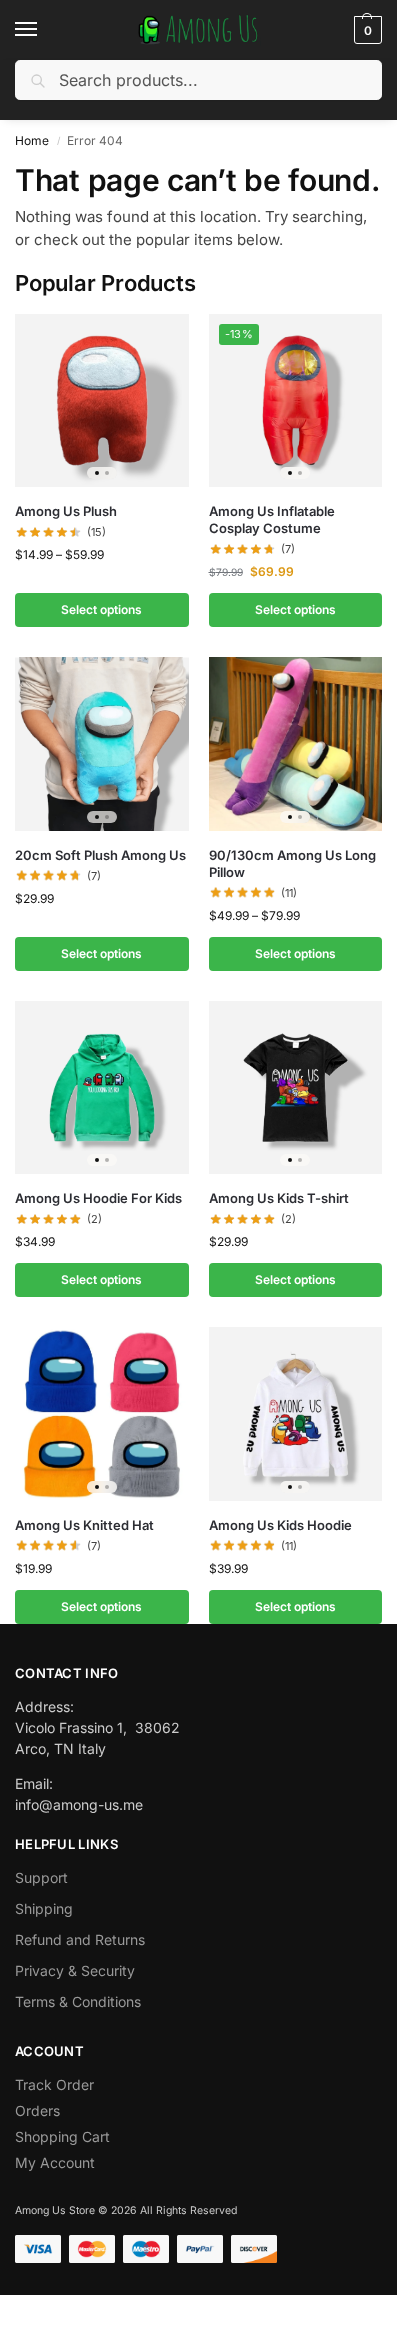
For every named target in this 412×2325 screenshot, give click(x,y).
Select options (101, 609)
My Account (55, 2162)
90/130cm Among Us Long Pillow (292, 863)
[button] (365, 30)
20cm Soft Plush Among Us (100, 855)
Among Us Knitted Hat (84, 1525)
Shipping (44, 1908)
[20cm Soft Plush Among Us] (102, 744)
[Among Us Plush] (102, 401)
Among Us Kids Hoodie (280, 1525)
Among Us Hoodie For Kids (98, 1198)
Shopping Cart (62, 2136)
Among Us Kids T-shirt (279, 1198)
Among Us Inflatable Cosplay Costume (272, 519)
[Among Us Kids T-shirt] (296, 1088)
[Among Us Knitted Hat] (102, 1414)
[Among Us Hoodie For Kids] (102, 1088)
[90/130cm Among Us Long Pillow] (296, 744)
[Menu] (45, 30)
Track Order (54, 2084)
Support (41, 1877)
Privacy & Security (75, 1970)
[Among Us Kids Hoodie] (296, 1414)
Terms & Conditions (78, 2001)
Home (32, 140)
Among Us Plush (66, 511)
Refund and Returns (80, 1939)
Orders (37, 2110)
